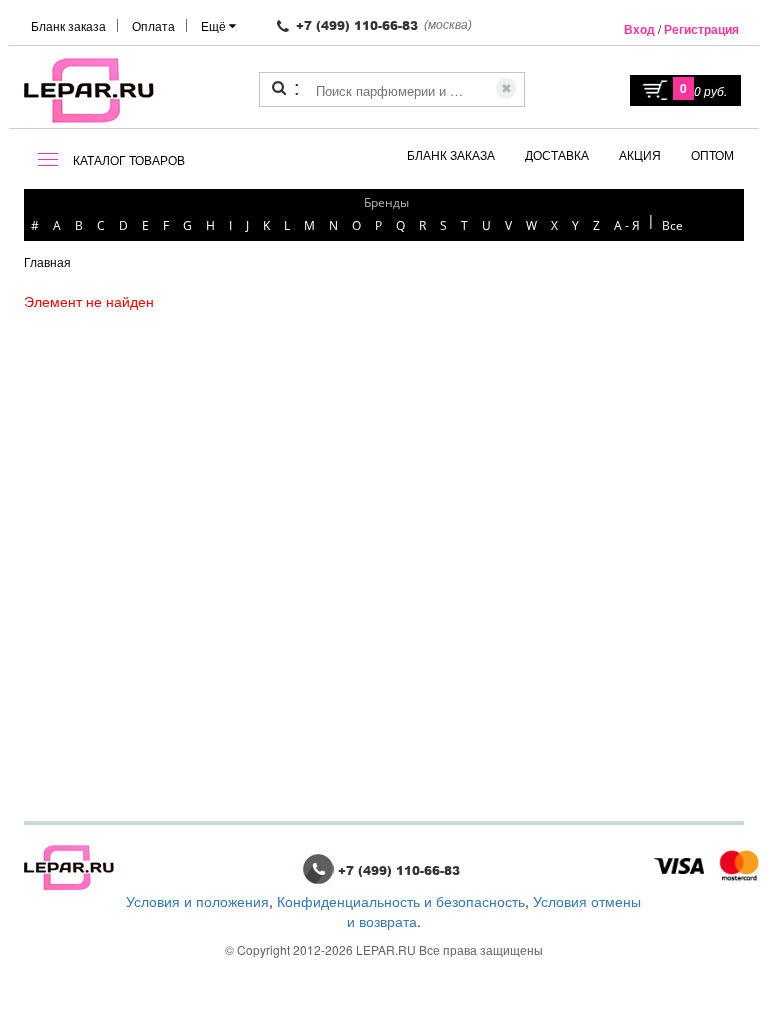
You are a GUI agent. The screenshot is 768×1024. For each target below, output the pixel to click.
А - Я (627, 225)
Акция (640, 154)
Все (672, 225)
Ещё (215, 25)
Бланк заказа (68, 25)
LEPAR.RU (386, 949)
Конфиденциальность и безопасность (401, 901)
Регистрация (701, 29)
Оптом (712, 154)
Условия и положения (197, 901)
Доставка (557, 154)
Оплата (153, 25)
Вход (639, 29)
